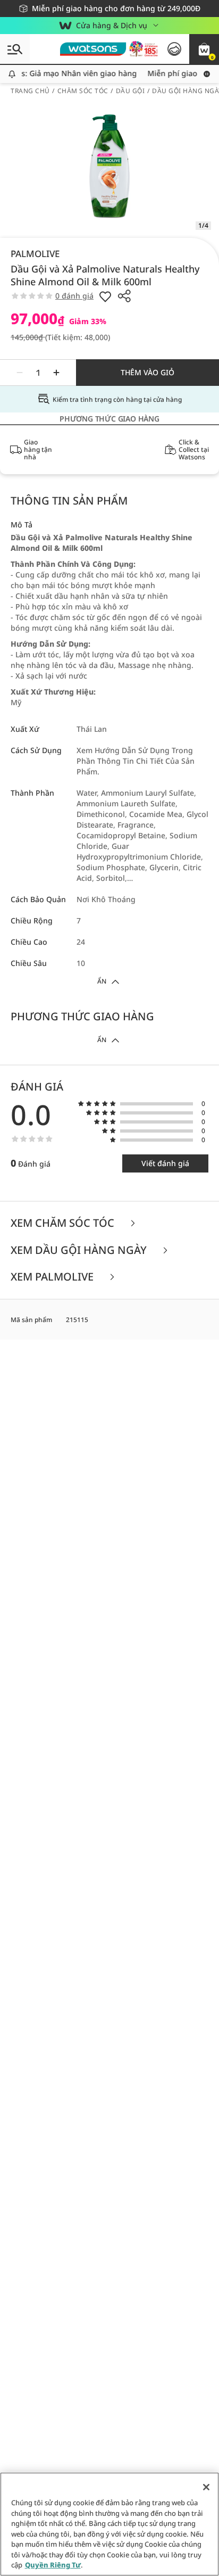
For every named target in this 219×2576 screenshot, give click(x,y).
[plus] (56, 373)
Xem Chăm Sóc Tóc (64, 1223)
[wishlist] (105, 296)
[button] (204, 49)
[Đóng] (206, 2487)
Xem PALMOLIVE (53, 1277)
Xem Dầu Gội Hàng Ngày (80, 1250)
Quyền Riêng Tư (53, 2565)
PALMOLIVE (35, 254)
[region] (109, 2524)
